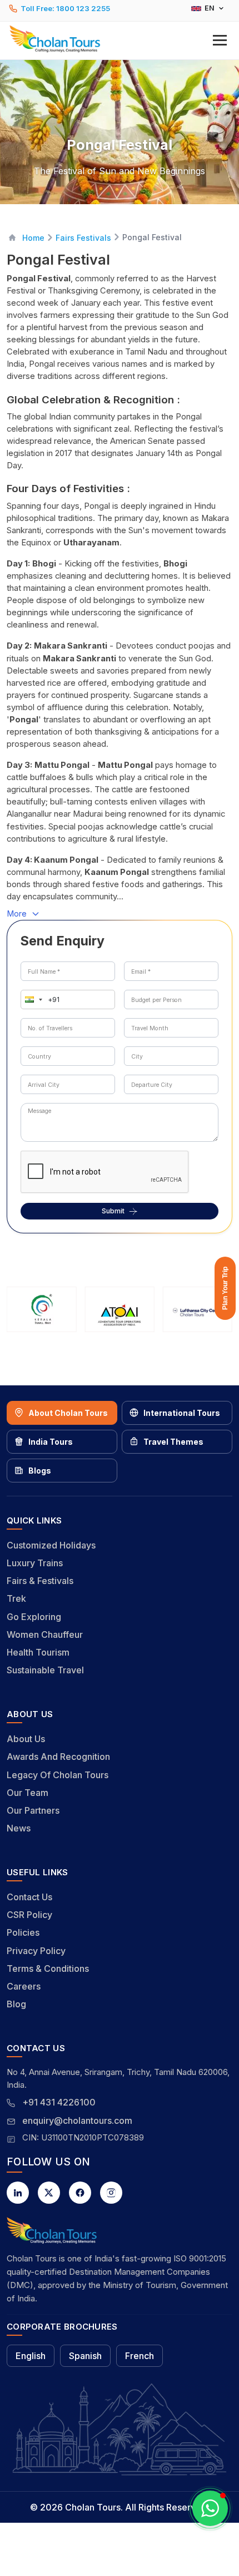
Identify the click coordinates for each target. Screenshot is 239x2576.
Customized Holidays (51, 1545)
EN (210, 8)
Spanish (85, 2356)
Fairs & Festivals (40, 1581)
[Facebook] (80, 2193)
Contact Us (29, 1897)
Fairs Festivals (83, 238)
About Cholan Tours (68, 1413)
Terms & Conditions (48, 1968)
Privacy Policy (36, 1951)
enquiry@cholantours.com (77, 2120)
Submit (113, 1211)
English (31, 2356)
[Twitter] (49, 2193)
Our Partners (33, 1810)
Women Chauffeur (45, 1634)
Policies (23, 1932)
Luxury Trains (35, 1563)
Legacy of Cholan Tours (58, 1775)
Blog (16, 2004)
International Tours (182, 1413)
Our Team (28, 1793)
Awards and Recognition (58, 1757)
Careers (24, 1986)
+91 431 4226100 (59, 2102)
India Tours (51, 1442)
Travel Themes (173, 1442)
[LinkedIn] (18, 2193)
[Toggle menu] (220, 40)
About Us (26, 1739)
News (19, 1828)
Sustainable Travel (45, 1670)
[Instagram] (111, 2193)
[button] (120, 39)
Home (33, 238)
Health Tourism (38, 1652)
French (140, 2356)
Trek (16, 1598)
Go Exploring (34, 1617)
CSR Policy (29, 1915)
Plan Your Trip (225, 1288)
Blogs (40, 1471)
